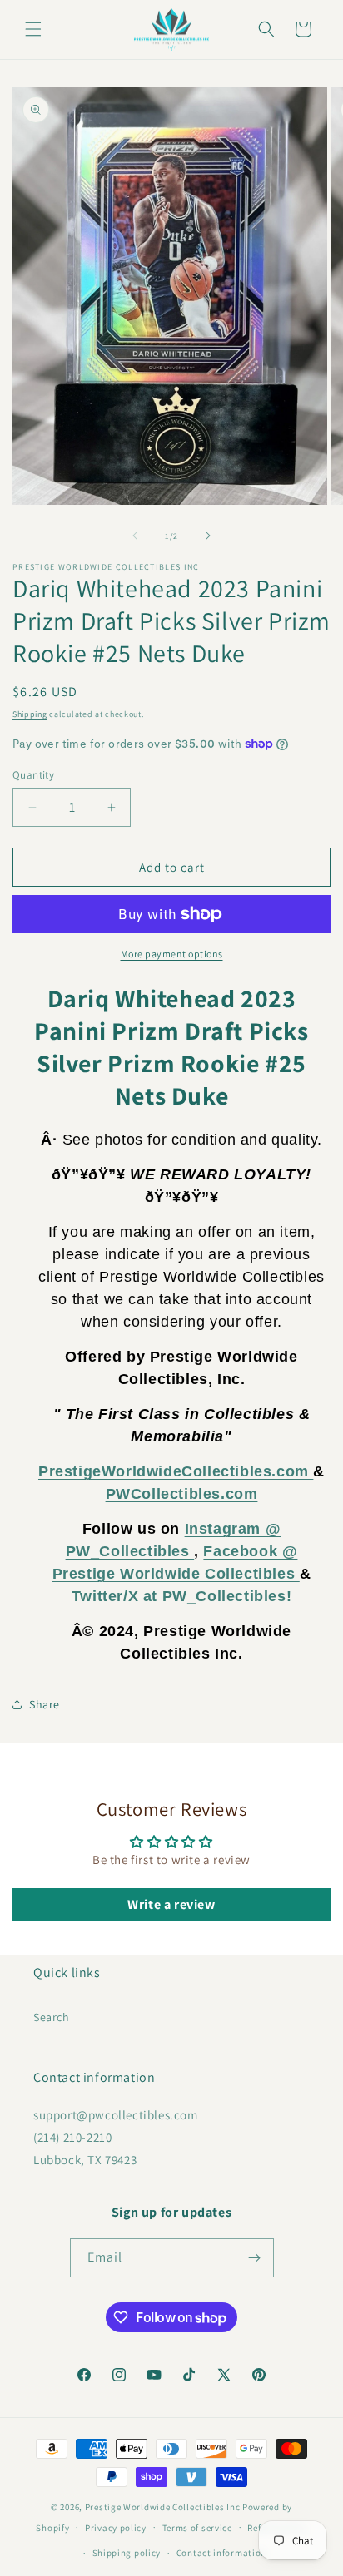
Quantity (33, 775)
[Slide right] (208, 536)
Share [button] (45, 1704)
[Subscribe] (255, 2258)
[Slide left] (135, 536)
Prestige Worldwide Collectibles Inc (163, 2507)
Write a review (171, 1904)
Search (52, 2017)
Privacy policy (116, 2528)
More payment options (172, 954)
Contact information (221, 2553)
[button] (33, 29)
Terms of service (197, 2528)
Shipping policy (127, 2553)
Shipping (30, 714)
